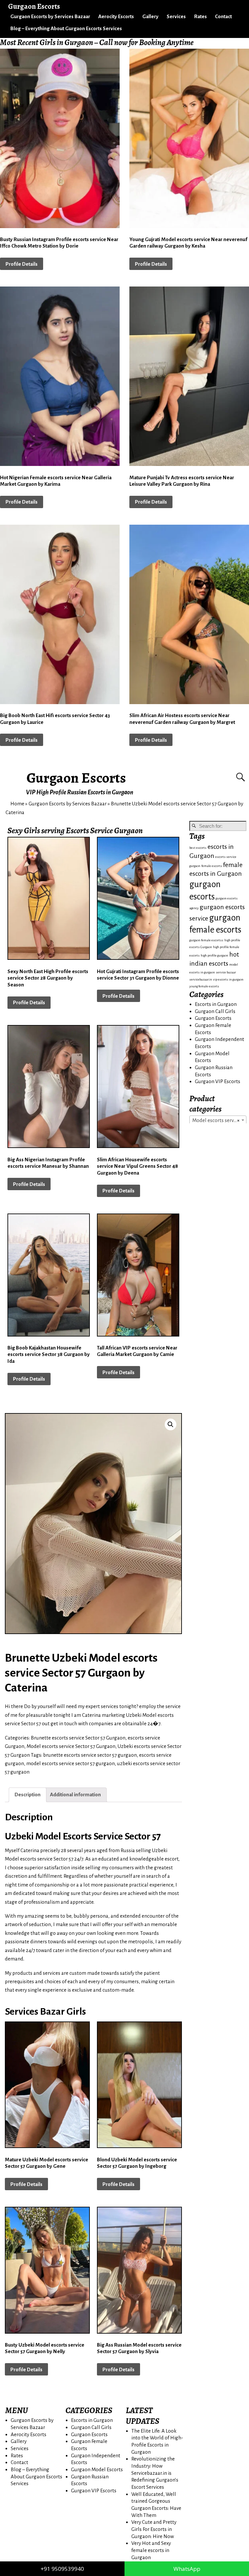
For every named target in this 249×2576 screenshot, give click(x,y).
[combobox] (218, 1120)
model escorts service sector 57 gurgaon (71, 1763)
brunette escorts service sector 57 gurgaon (90, 1755)
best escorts (198, 848)
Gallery (150, 16)
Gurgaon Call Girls (215, 1011)
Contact (223, 16)
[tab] (28, 1795)
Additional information (75, 1795)
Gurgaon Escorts (76, 778)
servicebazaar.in (201, 979)
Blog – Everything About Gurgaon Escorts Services (66, 28)
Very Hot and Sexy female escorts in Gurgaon (151, 2550)
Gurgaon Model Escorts (97, 2469)
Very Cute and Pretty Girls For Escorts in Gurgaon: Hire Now (154, 2529)
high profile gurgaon (214, 955)
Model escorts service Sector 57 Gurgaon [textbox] (219, 1120)
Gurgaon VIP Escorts (218, 1081)
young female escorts (204, 986)
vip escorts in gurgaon (228, 979)
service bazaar (226, 972)
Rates (201, 16)
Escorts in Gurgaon (216, 1004)
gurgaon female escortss (206, 940)
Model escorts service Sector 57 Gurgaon (71, 1746)
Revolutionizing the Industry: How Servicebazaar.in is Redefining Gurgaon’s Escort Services (155, 2473)
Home (17, 804)
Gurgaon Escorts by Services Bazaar (50, 16)
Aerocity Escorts (116, 16)
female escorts (212, 866)
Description (28, 1795)
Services (176, 16)
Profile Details (22, 264)
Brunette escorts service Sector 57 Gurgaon (78, 1738)
